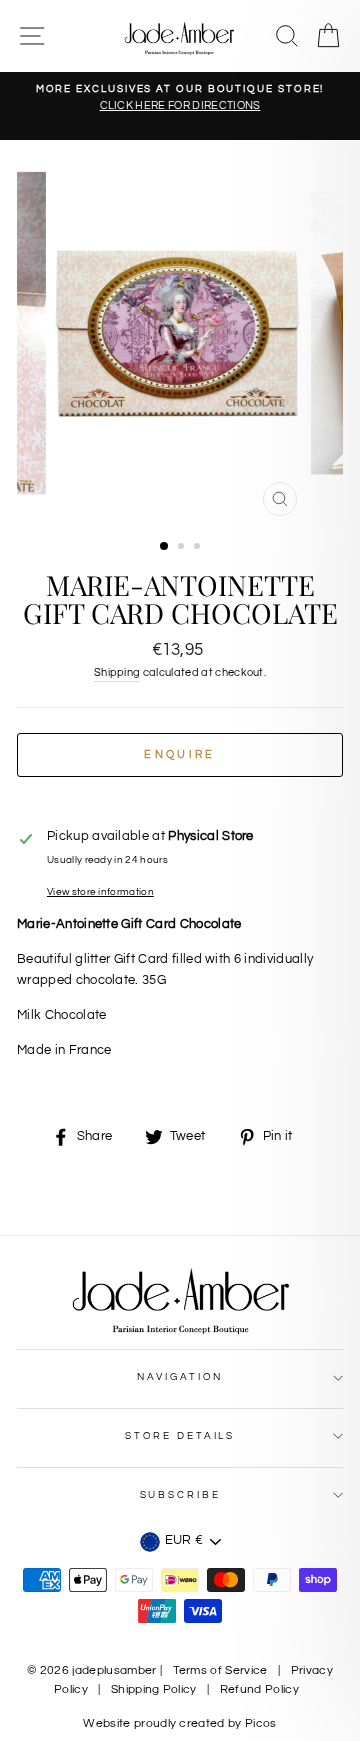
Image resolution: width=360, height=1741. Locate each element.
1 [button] (165, 547)
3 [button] (199, 548)
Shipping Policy (154, 1689)
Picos (261, 1723)
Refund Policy (259, 1689)
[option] (180, 98)
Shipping (117, 672)
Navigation (180, 1377)
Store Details (180, 1436)
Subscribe (180, 1495)
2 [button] (183, 548)
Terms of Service (220, 1670)
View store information (100, 892)
